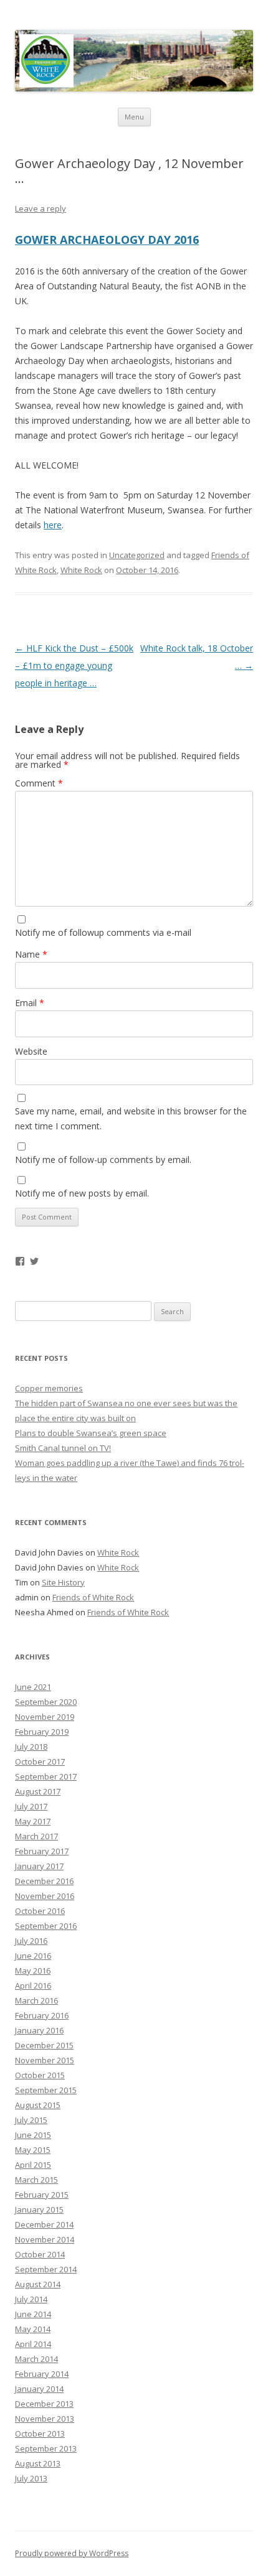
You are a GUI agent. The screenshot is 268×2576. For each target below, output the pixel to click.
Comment (39, 783)
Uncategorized (137, 555)
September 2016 (46, 1926)
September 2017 (46, 1776)
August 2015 (38, 2105)
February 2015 (42, 2195)
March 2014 (36, 2359)
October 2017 (40, 1762)
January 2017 (39, 1866)
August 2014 (38, 2284)
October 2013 (40, 2434)
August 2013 (38, 2463)
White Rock (81, 570)
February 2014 (42, 2374)
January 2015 (39, 2210)
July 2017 (31, 1806)
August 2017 (38, 1791)
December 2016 (44, 1881)
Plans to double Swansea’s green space (91, 1433)
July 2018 (31, 1747)
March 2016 (36, 2000)
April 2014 (33, 2344)
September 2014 (46, 2269)
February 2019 (42, 1732)
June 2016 (33, 1956)
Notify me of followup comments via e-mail (103, 932)
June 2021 (33, 1687)
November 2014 (45, 2239)
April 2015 (33, 2165)
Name (31, 954)
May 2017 (33, 1821)
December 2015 (44, 2045)
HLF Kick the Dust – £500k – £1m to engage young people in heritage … (74, 665)
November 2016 (45, 1896)
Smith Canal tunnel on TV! (63, 1448)
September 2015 (46, 2090)
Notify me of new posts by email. (82, 1193)
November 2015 (45, 2060)
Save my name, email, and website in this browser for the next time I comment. (131, 1118)
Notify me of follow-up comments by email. (103, 1160)
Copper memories (49, 1388)
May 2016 (33, 1971)
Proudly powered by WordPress (72, 2553)
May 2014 (33, 2329)
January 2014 (39, 2389)
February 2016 (42, 2015)
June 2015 (33, 2135)
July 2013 (31, 2478)
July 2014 (31, 2299)
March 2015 (36, 2180)
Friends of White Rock (93, 1597)
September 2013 (46, 2448)
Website (31, 1051)
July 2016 (31, 1941)
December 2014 (44, 2224)
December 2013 (44, 2404)
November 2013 (45, 2419)
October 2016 (40, 1911)
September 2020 (46, 1702)
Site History (63, 1582)
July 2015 (31, 2120)
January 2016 (39, 2030)
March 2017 (36, 1836)
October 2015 (40, 2075)
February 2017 (42, 1851)
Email (30, 1003)
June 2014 (33, 2314)
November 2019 (45, 1717)
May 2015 (33, 2150)
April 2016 (33, 1986)
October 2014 (40, 2254)
